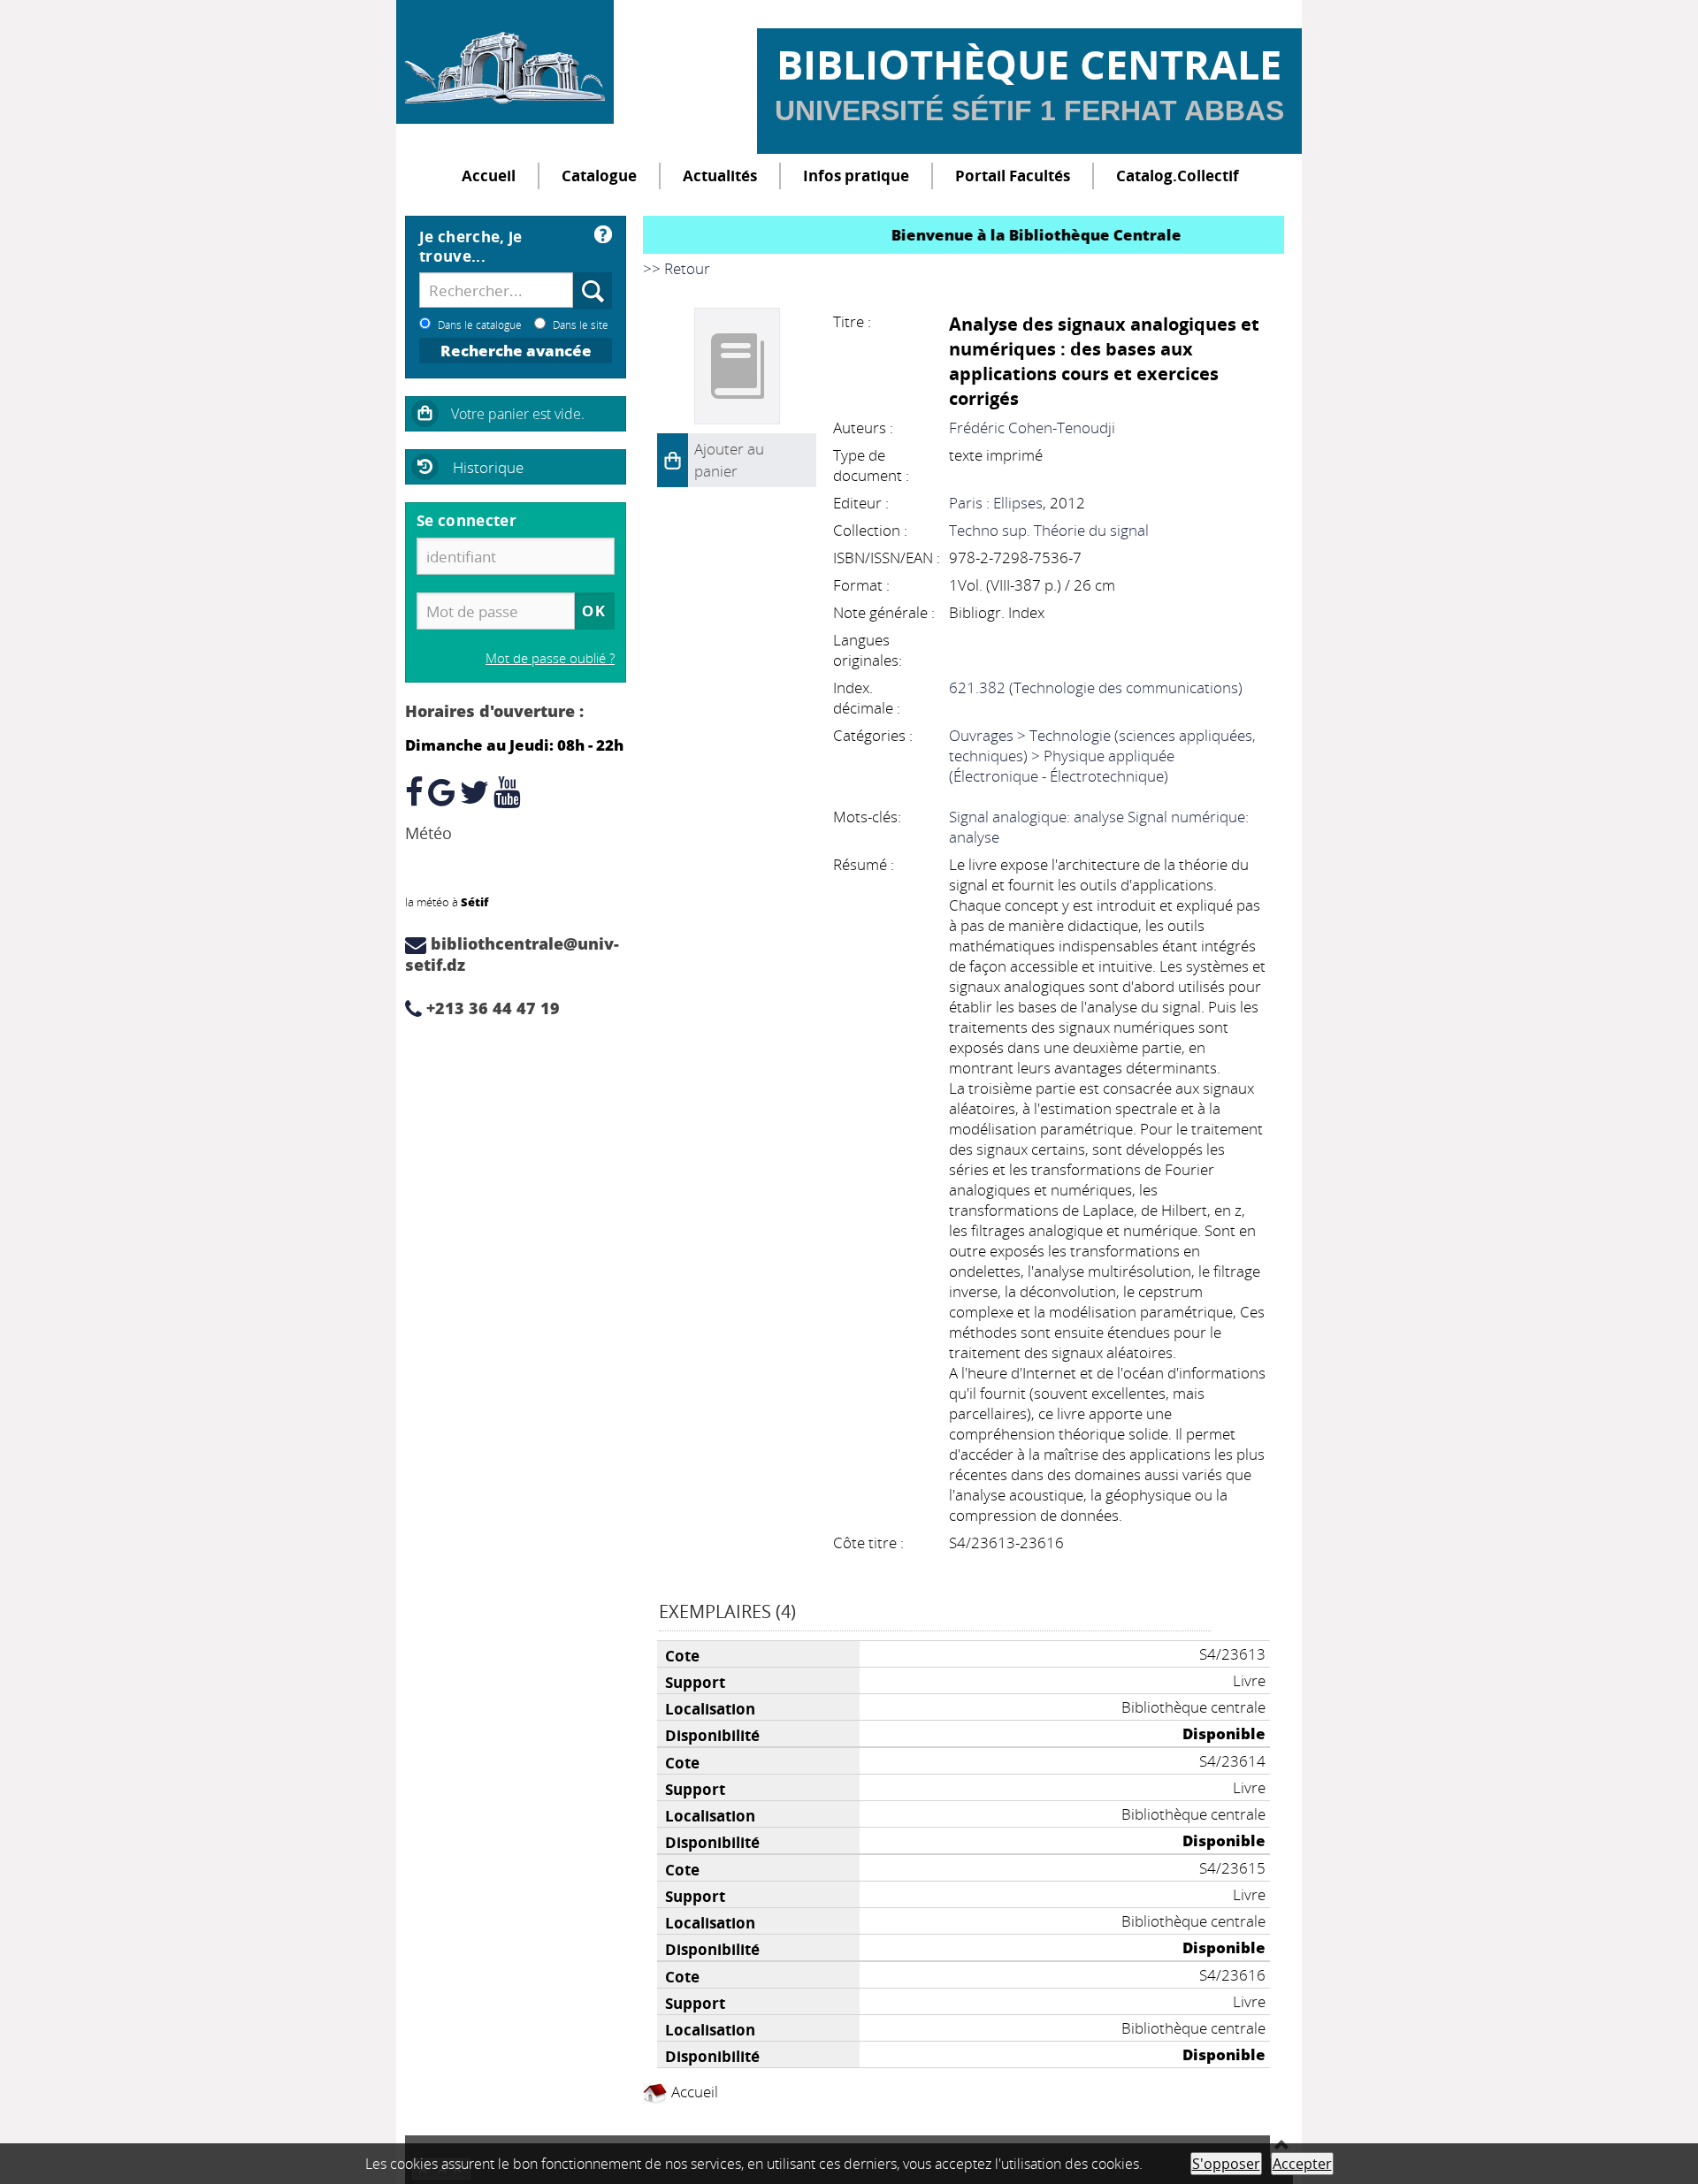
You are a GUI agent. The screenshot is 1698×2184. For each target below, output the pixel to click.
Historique (488, 467)
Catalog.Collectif (1178, 176)
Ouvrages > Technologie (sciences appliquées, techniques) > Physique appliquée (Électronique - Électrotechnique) (1102, 756)
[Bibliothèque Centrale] (505, 62)
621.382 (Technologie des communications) (1096, 687)
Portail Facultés (1013, 176)
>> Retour (677, 268)
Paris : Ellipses (996, 503)
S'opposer (1226, 2164)
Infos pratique (856, 176)
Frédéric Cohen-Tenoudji (1032, 428)
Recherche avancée (516, 351)
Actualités (720, 176)
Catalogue (599, 176)
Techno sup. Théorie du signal (1049, 530)
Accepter (1302, 2164)
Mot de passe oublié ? (550, 658)
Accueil (489, 176)
